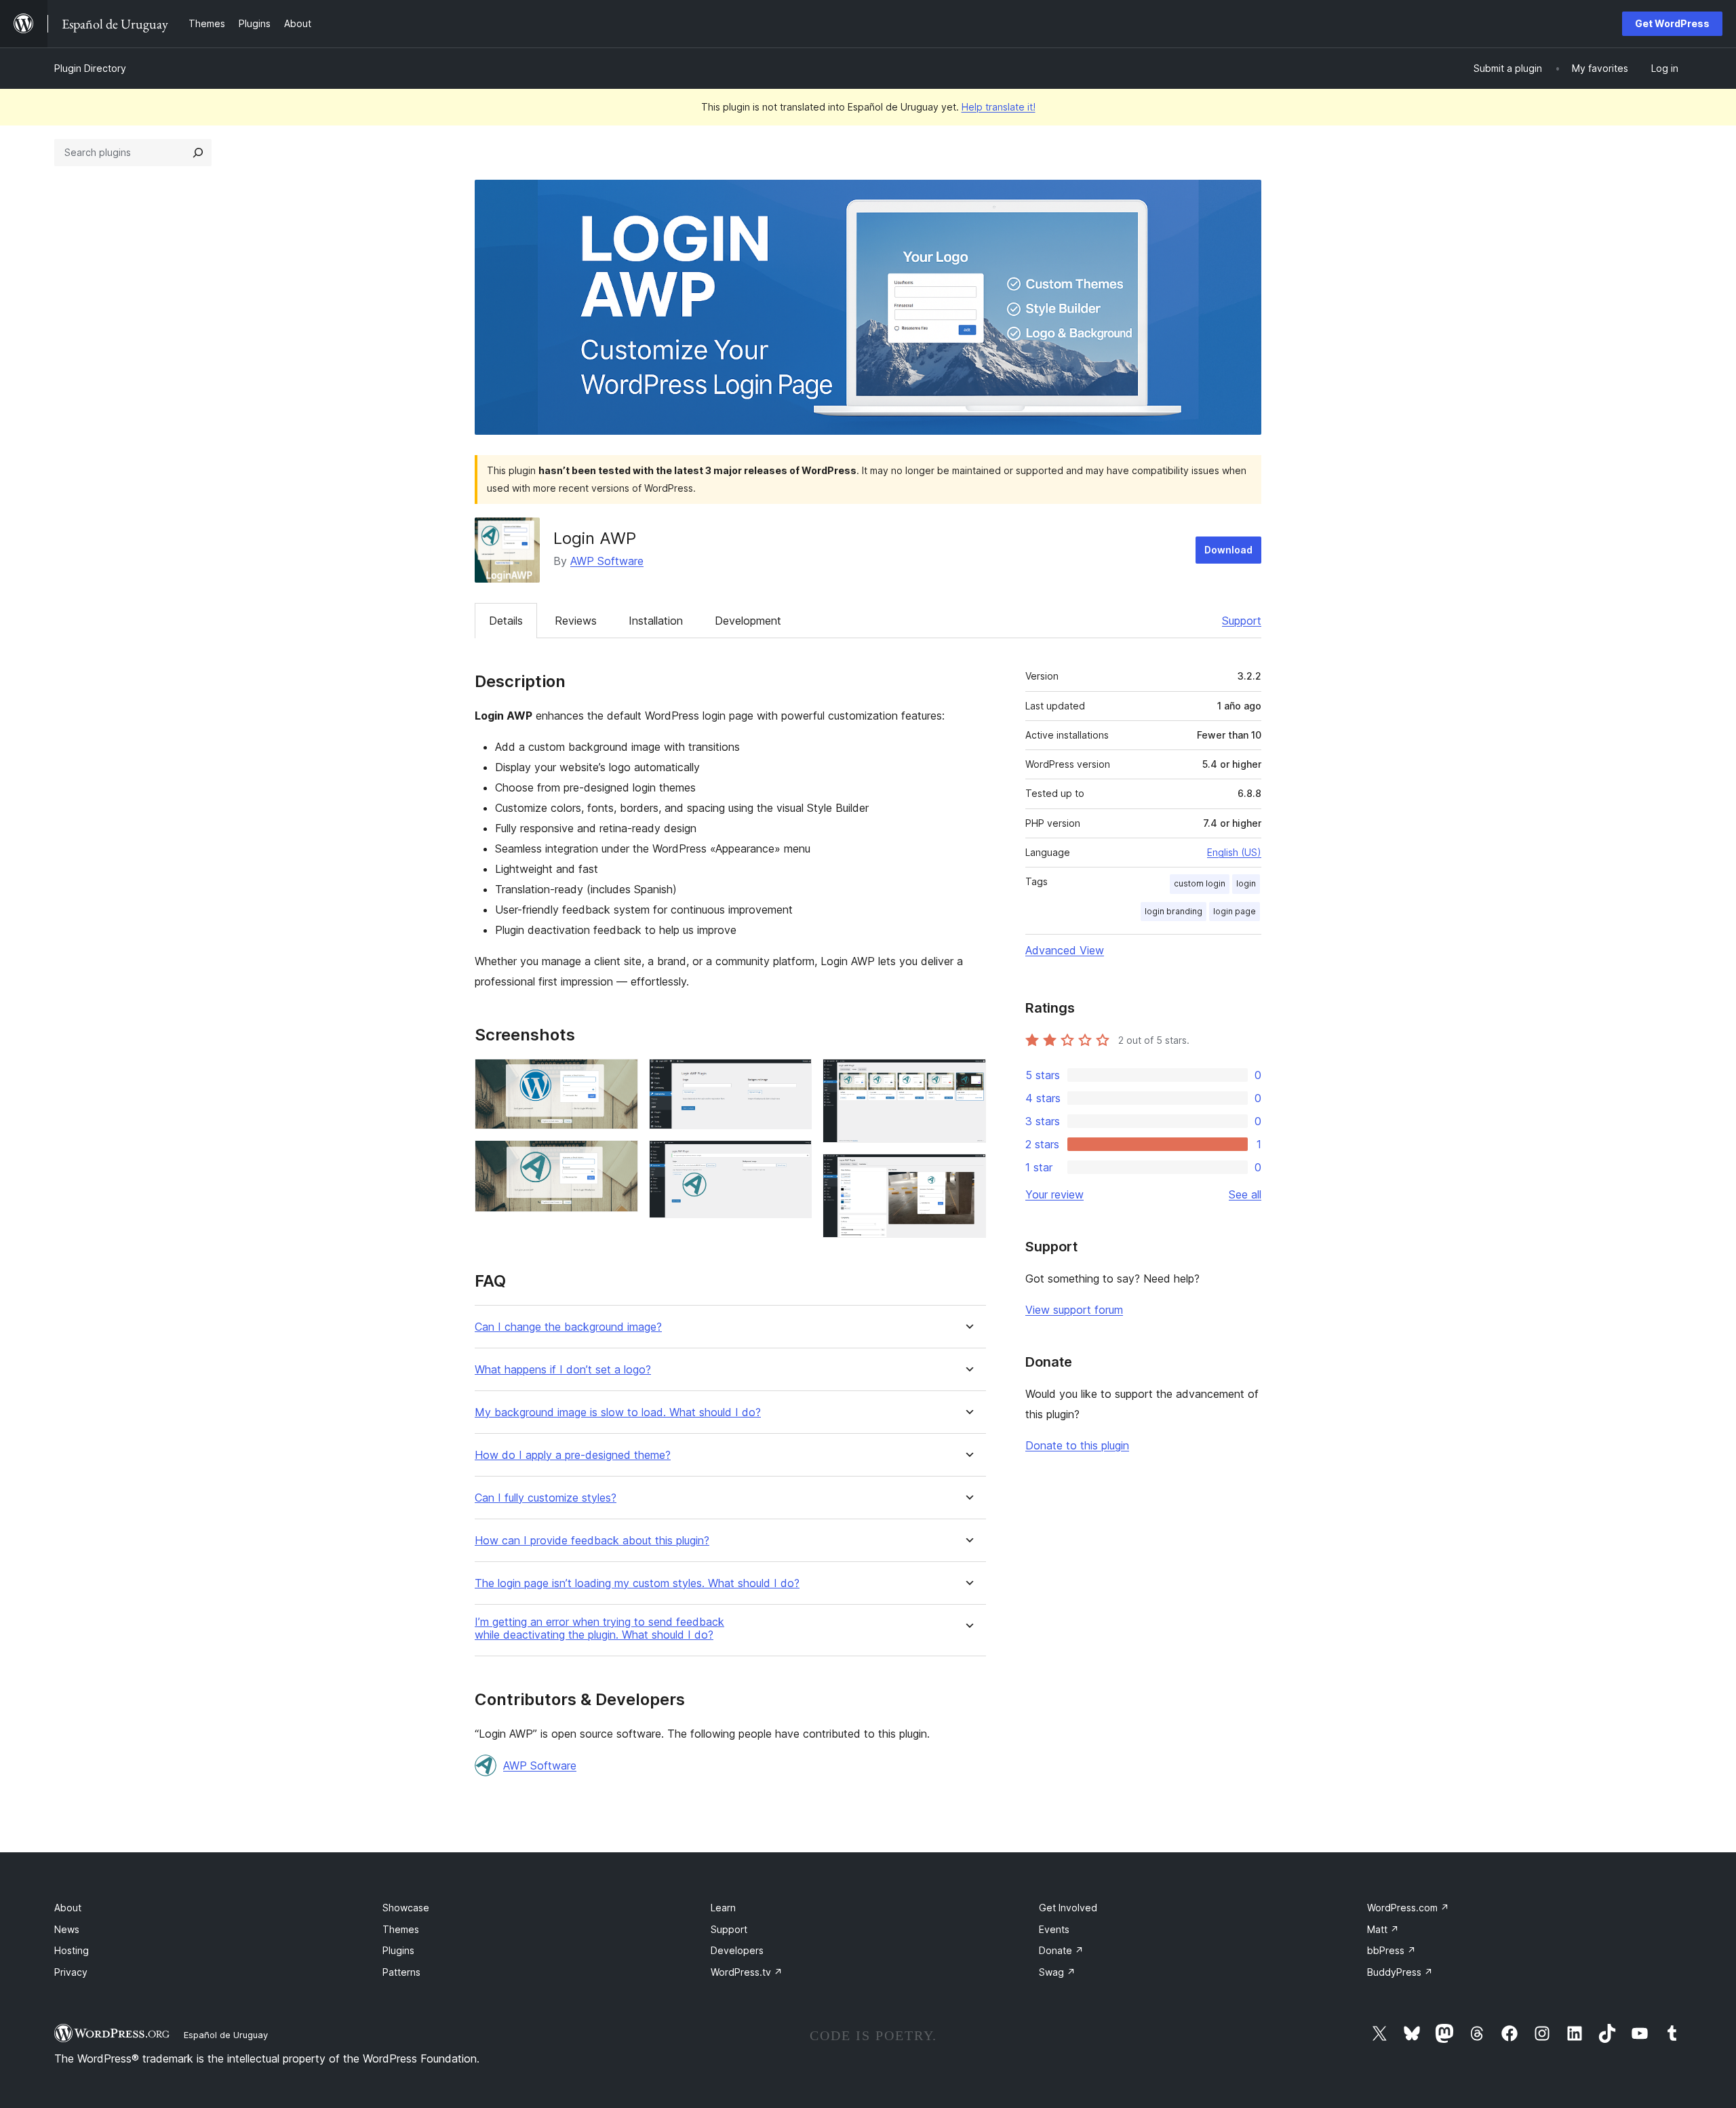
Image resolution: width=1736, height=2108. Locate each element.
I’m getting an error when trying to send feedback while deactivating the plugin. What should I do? (599, 1628)
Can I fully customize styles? (546, 1498)
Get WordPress (1672, 23)
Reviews (576, 621)
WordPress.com (1408, 1908)
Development (748, 621)
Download (1228, 550)
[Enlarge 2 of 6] (620, 1158)
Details (506, 621)
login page (1235, 911)
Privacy (71, 1972)
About (68, 1908)
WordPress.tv (747, 1972)
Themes (401, 1929)
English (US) (1234, 852)
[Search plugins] (198, 153)
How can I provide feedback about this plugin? (592, 1541)
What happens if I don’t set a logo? (563, 1370)
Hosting (72, 1950)
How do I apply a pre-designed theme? (573, 1455)
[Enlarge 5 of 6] (968, 1077)
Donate (1061, 1950)
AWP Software (607, 561)
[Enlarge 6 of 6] (968, 1172)
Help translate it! (999, 107)
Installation (656, 621)
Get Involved (1068, 1908)
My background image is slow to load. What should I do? (618, 1412)
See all (1245, 1194)
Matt (1383, 1929)
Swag (1057, 1972)
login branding (1173, 911)
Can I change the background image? (568, 1327)
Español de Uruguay (226, 2035)
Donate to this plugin (1077, 1445)
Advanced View (1065, 950)
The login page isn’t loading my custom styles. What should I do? (637, 1583)
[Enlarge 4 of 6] (793, 1158)
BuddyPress (1400, 1972)
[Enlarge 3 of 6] (793, 1077)
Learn (723, 1908)
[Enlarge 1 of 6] (620, 1077)
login (1246, 883)
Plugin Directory (90, 68)
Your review (1054, 1194)
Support (1242, 621)
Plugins (398, 1950)
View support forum (1074, 1310)
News (67, 1929)
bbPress (1392, 1950)
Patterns (401, 1972)
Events (1054, 1929)
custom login (1200, 883)
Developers (737, 1950)
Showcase (406, 1908)
